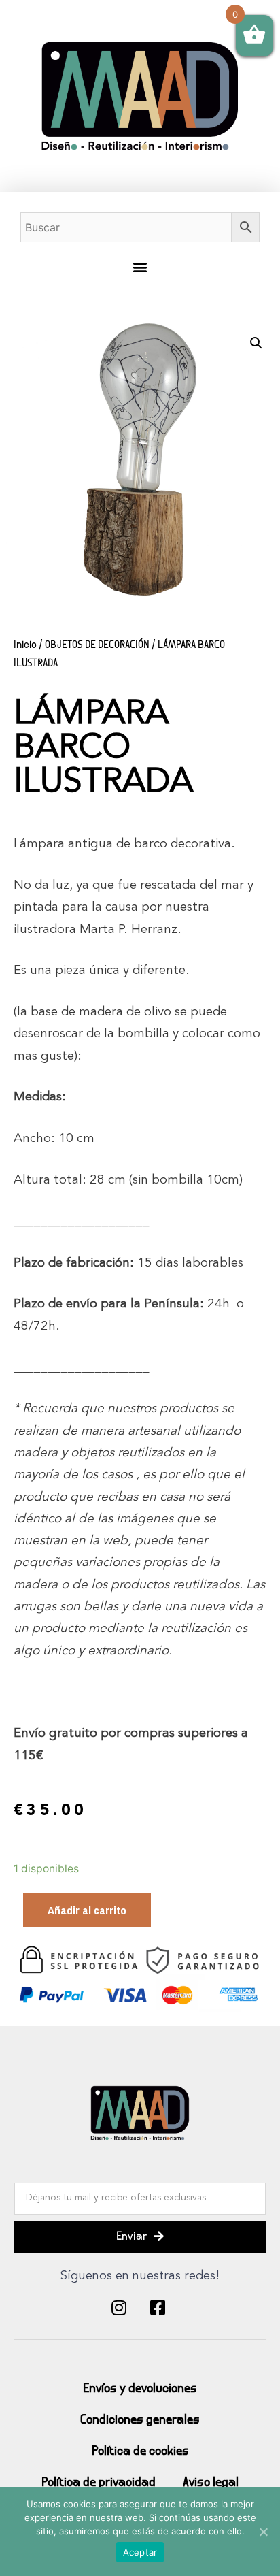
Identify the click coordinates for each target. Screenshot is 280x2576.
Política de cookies (140, 2452)
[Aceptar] (263, 2532)
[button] (140, 267)
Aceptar (140, 2552)
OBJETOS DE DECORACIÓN (97, 645)
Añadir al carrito (87, 1910)
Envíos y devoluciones (140, 2389)
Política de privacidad (99, 2483)
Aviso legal (211, 2483)
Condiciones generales (140, 2420)
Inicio (25, 645)
